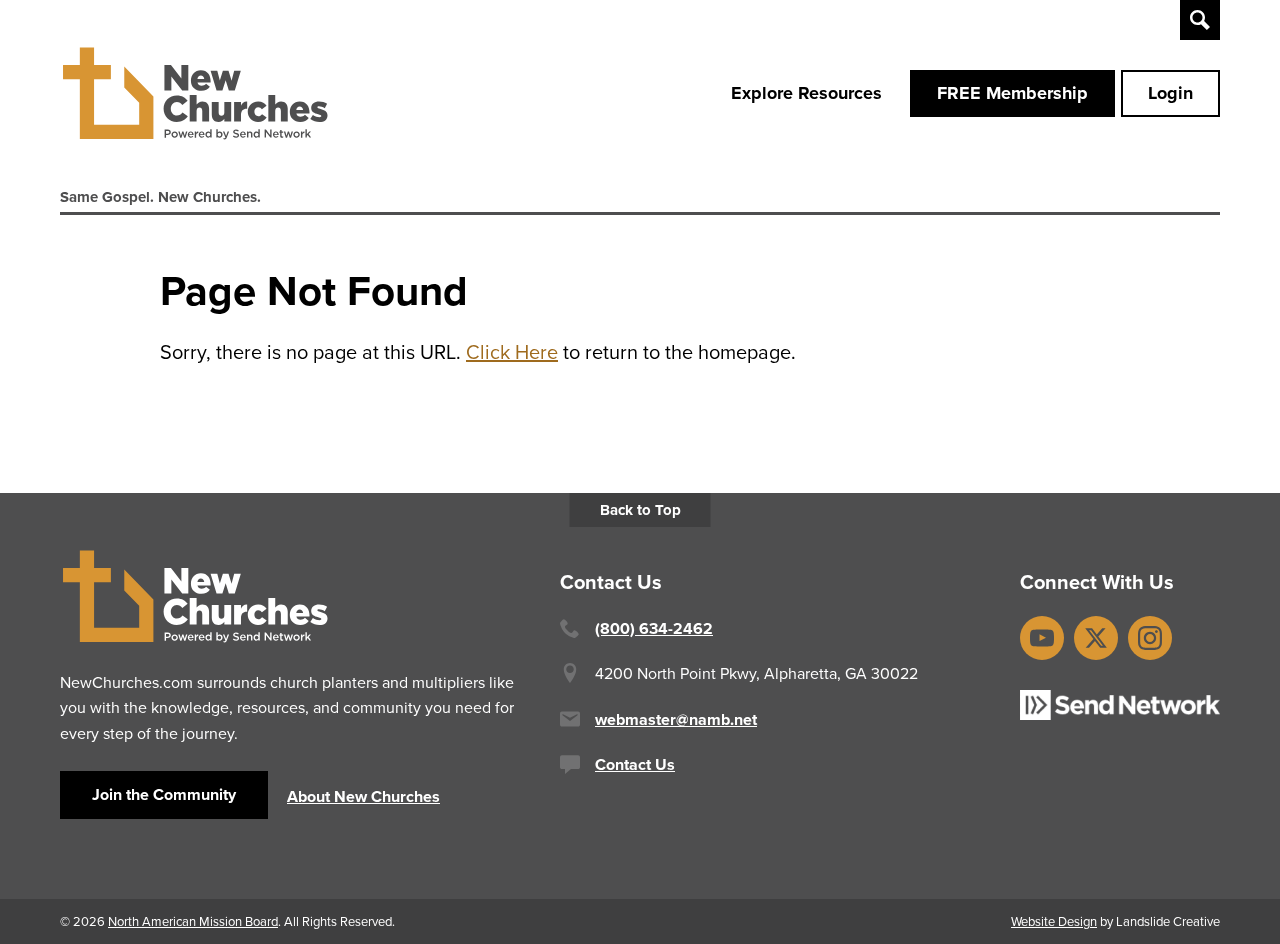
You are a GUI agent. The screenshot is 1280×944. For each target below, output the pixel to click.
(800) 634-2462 (654, 628)
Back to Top (640, 510)
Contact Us (635, 764)
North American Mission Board (193, 921)
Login (1170, 93)
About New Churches (363, 796)
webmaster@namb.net (676, 719)
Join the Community (164, 794)
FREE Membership (1012, 93)
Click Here (512, 351)
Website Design (1054, 921)
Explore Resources (806, 93)
